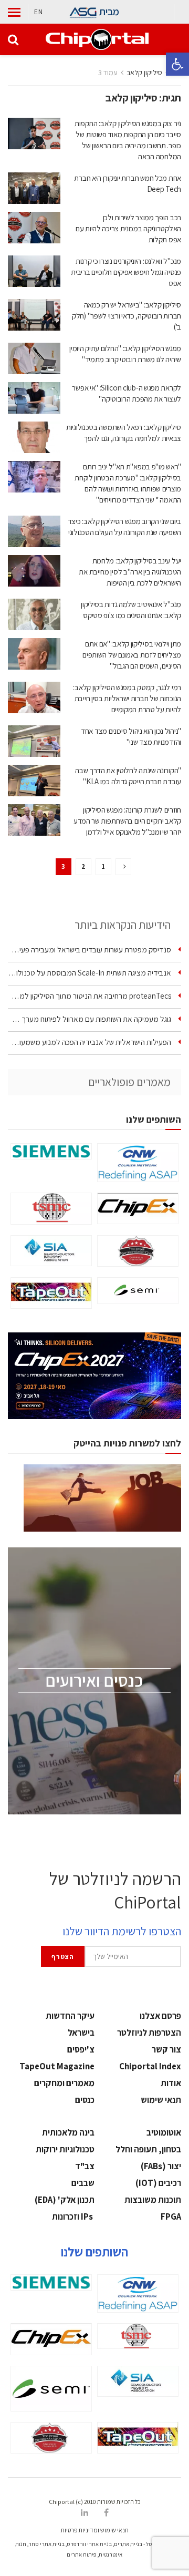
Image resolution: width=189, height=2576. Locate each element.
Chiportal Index (150, 2066)
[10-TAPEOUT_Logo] (51, 1293)
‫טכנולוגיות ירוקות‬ (65, 2149)
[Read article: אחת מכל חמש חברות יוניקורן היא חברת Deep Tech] (34, 188)
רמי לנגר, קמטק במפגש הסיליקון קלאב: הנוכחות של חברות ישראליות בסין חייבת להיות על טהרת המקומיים (127, 698)
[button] (177, 64)
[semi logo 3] (138, 1291)
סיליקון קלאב (144, 73)
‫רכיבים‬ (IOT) (158, 2183)
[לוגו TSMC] (51, 1209)
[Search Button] (13, 39)
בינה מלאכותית (68, 2132)
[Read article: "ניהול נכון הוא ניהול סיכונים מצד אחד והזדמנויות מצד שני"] (34, 741)
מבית (109, 12)
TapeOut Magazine (57, 2066)
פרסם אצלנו (160, 2016)
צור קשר (166, 2049)
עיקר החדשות (70, 2016)
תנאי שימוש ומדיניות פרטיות (95, 2530)
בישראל (81, 2033)
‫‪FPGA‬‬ (171, 2216)
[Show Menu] (14, 12)
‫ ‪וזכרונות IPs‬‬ (73, 2216)
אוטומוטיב (164, 2132)
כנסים (85, 2100)
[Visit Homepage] (97, 39)
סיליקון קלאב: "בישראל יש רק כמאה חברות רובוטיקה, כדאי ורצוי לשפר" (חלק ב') (127, 316)
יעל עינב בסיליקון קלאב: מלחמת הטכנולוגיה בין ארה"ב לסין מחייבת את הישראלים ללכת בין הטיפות (130, 572)
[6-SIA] (51, 1251)
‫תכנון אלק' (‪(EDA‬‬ (65, 2200)
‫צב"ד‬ (85, 2166)
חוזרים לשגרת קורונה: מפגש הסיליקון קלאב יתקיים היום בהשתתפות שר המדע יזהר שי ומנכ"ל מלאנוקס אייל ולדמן (127, 821)
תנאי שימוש (161, 2100)
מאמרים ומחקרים (64, 2083)
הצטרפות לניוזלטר (149, 2033)
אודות (171, 2083)
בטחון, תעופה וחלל (148, 2149)
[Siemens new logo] (51, 1151)
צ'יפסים (81, 2049)
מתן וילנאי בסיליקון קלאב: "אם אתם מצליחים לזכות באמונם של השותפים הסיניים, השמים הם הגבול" (132, 655)
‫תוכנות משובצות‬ (153, 2200)
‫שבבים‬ (83, 2183)
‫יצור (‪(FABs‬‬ (161, 2166)
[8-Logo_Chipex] (138, 1208)
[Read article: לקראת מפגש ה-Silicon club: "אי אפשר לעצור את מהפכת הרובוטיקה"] (34, 398)
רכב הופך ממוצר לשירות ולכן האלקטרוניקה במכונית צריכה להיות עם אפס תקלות (128, 228)
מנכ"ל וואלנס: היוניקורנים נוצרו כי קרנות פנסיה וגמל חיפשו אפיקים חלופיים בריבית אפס (126, 272)
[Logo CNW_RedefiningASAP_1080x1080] (138, 1163)
